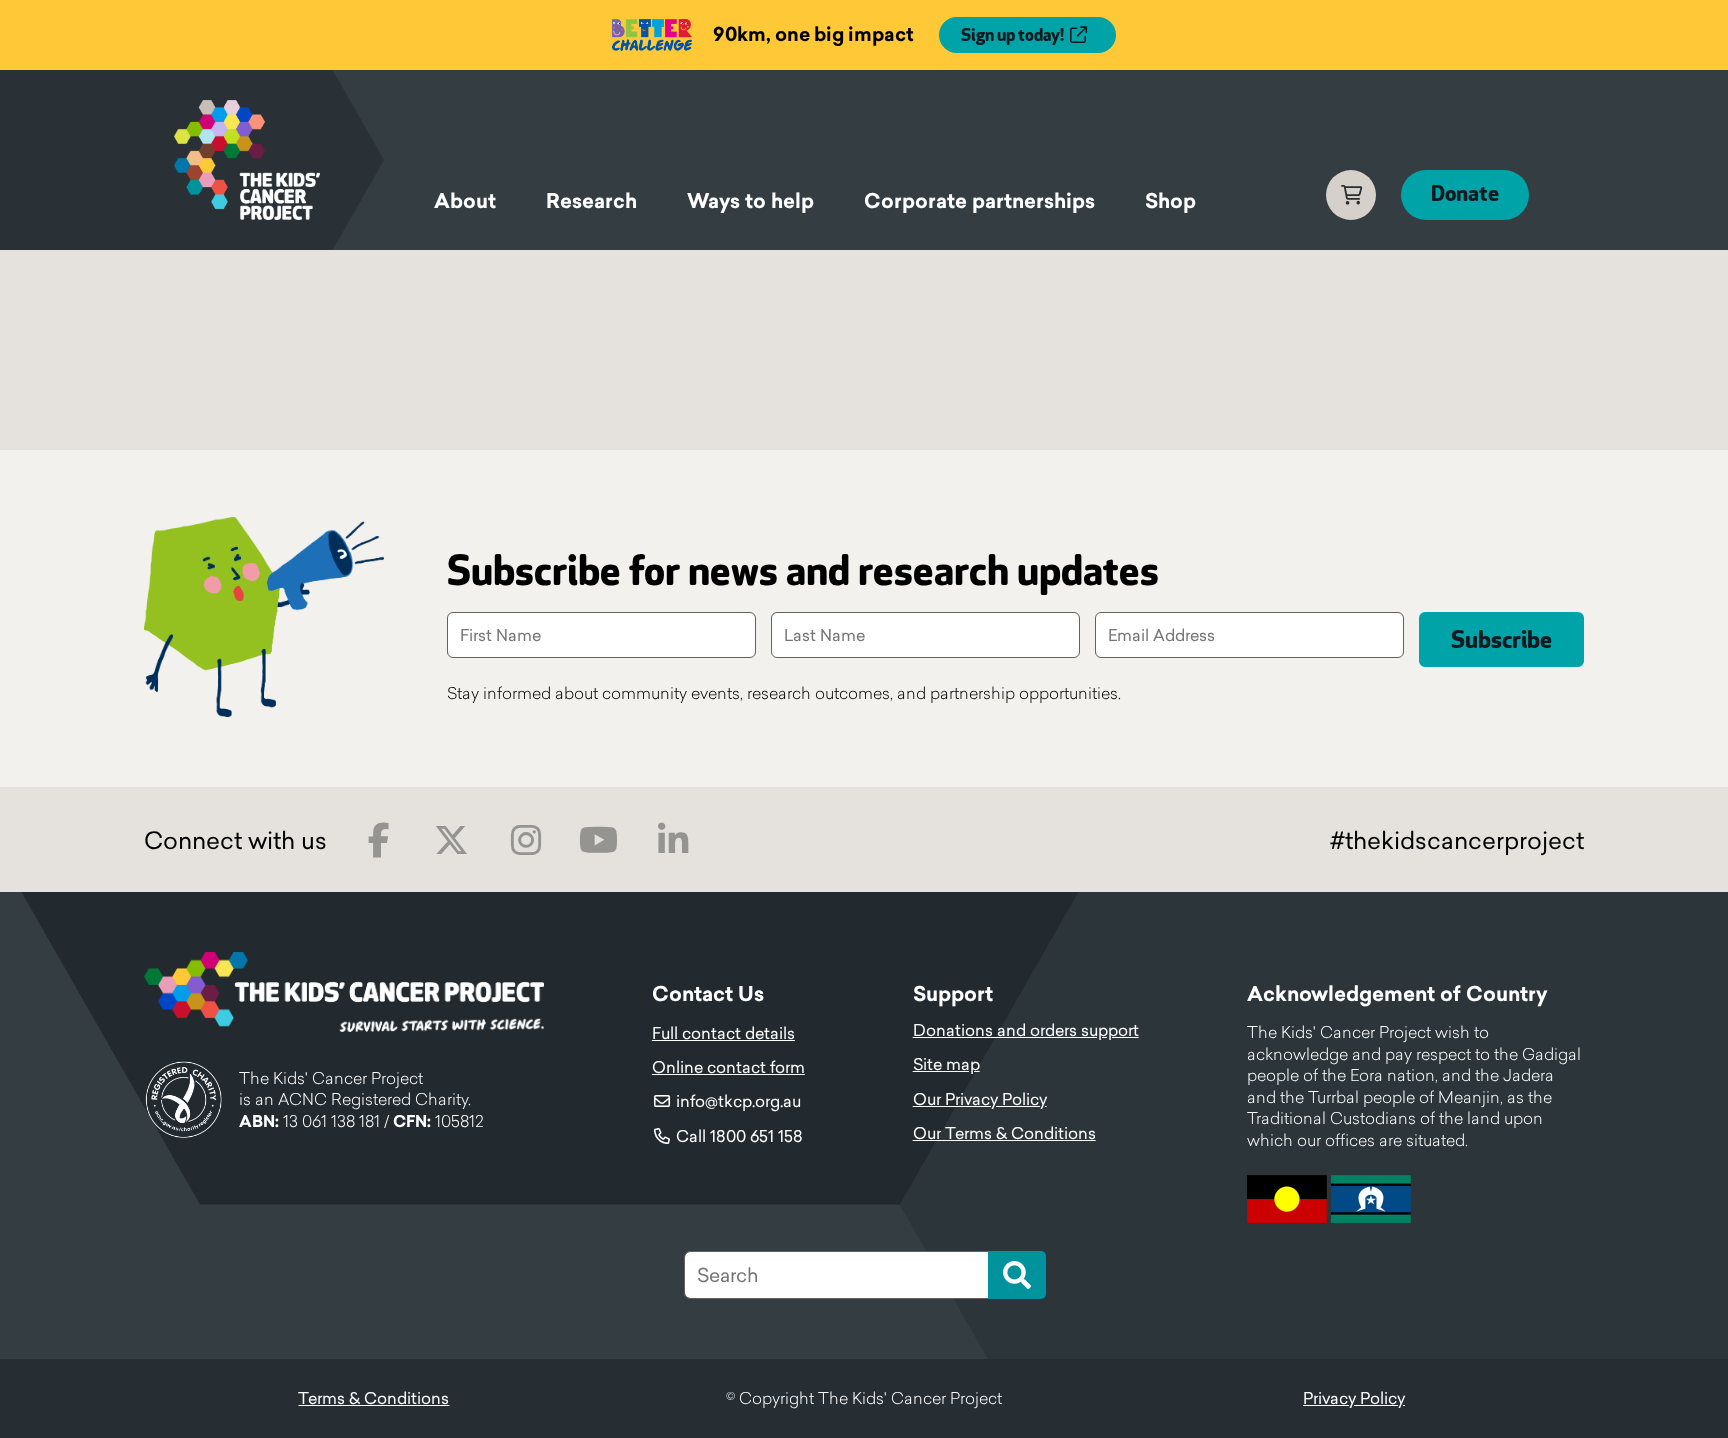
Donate (1465, 194)
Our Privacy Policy (980, 1099)
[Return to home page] (279, 160)
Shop (1170, 201)
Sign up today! (1012, 36)
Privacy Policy (1354, 1398)
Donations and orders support (1026, 1030)
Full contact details (723, 1033)
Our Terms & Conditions (1004, 1133)
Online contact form (728, 1067)
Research (591, 201)
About (465, 201)
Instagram (525, 840)
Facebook (378, 840)
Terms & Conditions (373, 1398)
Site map (946, 1064)
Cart (1351, 195)
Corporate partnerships (979, 201)
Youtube (598, 840)
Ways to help (750, 201)
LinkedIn (672, 840)
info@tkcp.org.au (738, 1101)
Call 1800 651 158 (739, 1136)
